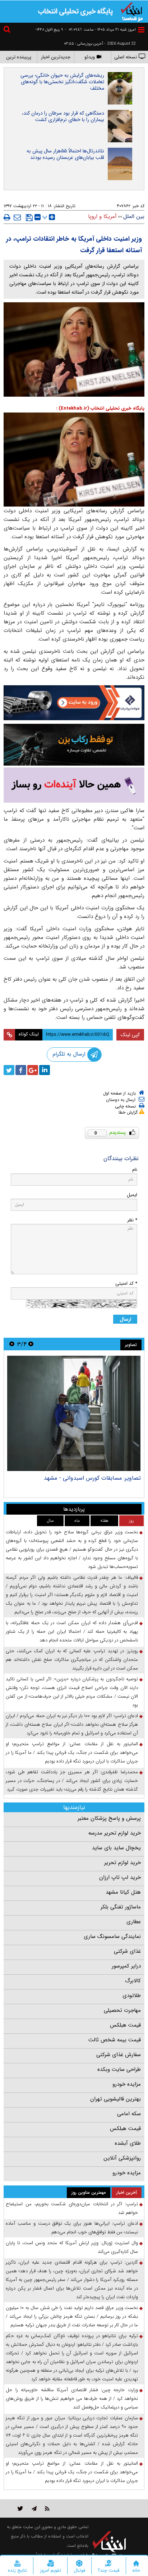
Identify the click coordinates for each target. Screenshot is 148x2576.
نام (135, 1170)
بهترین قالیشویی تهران (115, 2099)
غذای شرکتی (127, 1951)
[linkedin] (45, 1070)
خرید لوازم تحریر (122, 1863)
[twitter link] (20, 2508)
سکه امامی (129, 2114)
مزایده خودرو (127, 2084)
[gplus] (33, 1070)
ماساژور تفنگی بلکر (121, 1907)
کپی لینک (130, 1035)
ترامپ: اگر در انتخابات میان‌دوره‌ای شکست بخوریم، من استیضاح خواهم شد (72, 2208)
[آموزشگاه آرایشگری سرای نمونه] (74, 785)
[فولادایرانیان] (74, 703)
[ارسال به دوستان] (17, 217)
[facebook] (21, 1070)
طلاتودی (132, 1996)
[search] (8, 30)
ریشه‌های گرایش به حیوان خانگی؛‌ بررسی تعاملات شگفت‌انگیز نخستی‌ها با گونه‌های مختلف (62, 82)
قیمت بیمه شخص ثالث (115, 2040)
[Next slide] (12, 1344)
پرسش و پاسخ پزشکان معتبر (109, 1818)
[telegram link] (34, 2508)
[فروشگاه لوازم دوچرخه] (74, 745)
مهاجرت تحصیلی (122, 2010)
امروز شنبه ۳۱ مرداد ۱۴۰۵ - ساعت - (100, 30)
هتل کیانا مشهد (123, 1892)
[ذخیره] (29, 218)
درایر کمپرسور (126, 1966)
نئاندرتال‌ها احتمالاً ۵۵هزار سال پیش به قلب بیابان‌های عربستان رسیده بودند (65, 154)
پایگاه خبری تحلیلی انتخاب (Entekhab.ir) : (100, 408)
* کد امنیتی (126, 1283)
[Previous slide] (31, 1344)
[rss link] (47, 2508)
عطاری (134, 1922)
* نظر (132, 1220)
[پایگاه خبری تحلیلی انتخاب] (132, 11)
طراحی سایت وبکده (119, 2069)
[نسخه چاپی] (7, 217)
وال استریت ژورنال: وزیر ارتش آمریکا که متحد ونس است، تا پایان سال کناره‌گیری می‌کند (72, 2247)
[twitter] (9, 1070)
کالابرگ (133, 1981)
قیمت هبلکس (125, 2025)
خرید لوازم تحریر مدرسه (115, 1833)
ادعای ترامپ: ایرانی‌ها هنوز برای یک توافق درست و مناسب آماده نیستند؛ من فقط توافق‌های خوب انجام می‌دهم (72, 2228)
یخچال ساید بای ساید (116, 1848)
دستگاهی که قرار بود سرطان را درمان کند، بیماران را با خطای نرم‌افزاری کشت (63, 116)
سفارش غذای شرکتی (119, 2055)
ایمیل (132, 1195)
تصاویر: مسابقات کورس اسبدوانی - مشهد (92, 1478)
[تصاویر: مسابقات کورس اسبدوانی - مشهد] (74, 1413)
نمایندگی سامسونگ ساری (112, 1937)
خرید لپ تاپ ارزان (120, 1877)
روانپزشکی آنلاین (122, 2158)
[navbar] (141, 30)
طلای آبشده (128, 2143)
